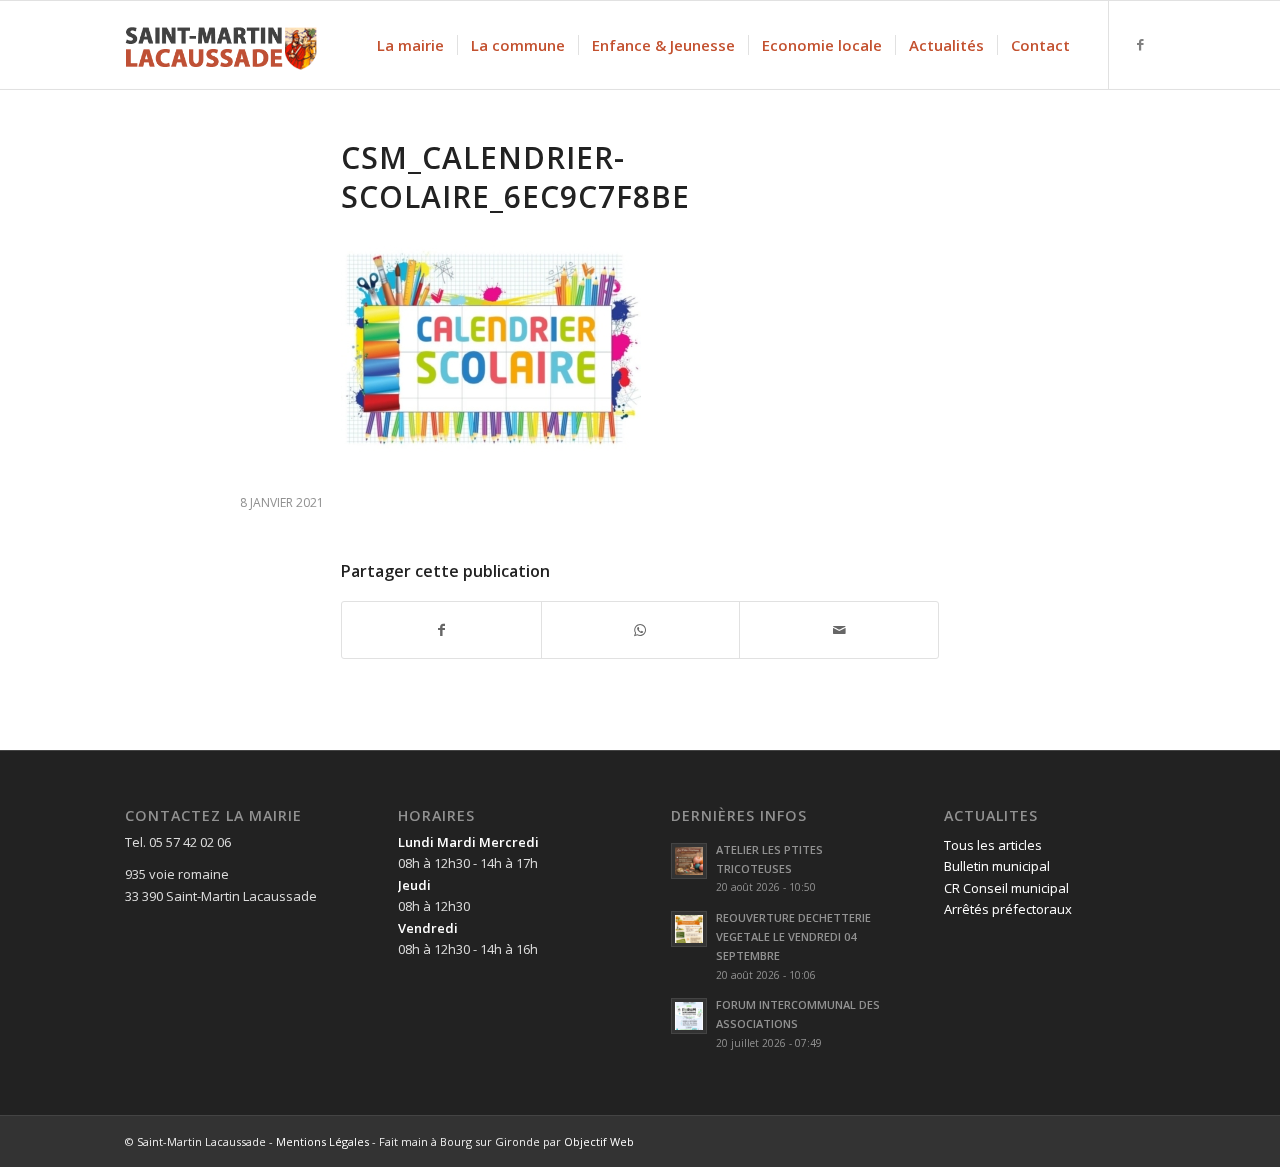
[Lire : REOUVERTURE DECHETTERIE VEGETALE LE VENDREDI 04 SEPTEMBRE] (689, 929)
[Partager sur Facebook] (441, 630)
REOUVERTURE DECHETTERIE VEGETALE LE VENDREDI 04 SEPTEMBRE (793, 936)
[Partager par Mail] (839, 630)
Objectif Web (599, 1141)
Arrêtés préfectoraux (1008, 909)
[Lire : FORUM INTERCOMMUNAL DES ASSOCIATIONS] (689, 1016)
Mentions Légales (322, 1141)
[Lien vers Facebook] (1140, 44)
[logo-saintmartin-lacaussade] (221, 45)
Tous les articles (993, 845)
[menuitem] (410, 45)
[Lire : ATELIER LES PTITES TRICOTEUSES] (689, 861)
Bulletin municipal (997, 866)
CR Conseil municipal (1006, 888)
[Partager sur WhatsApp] (641, 630)
